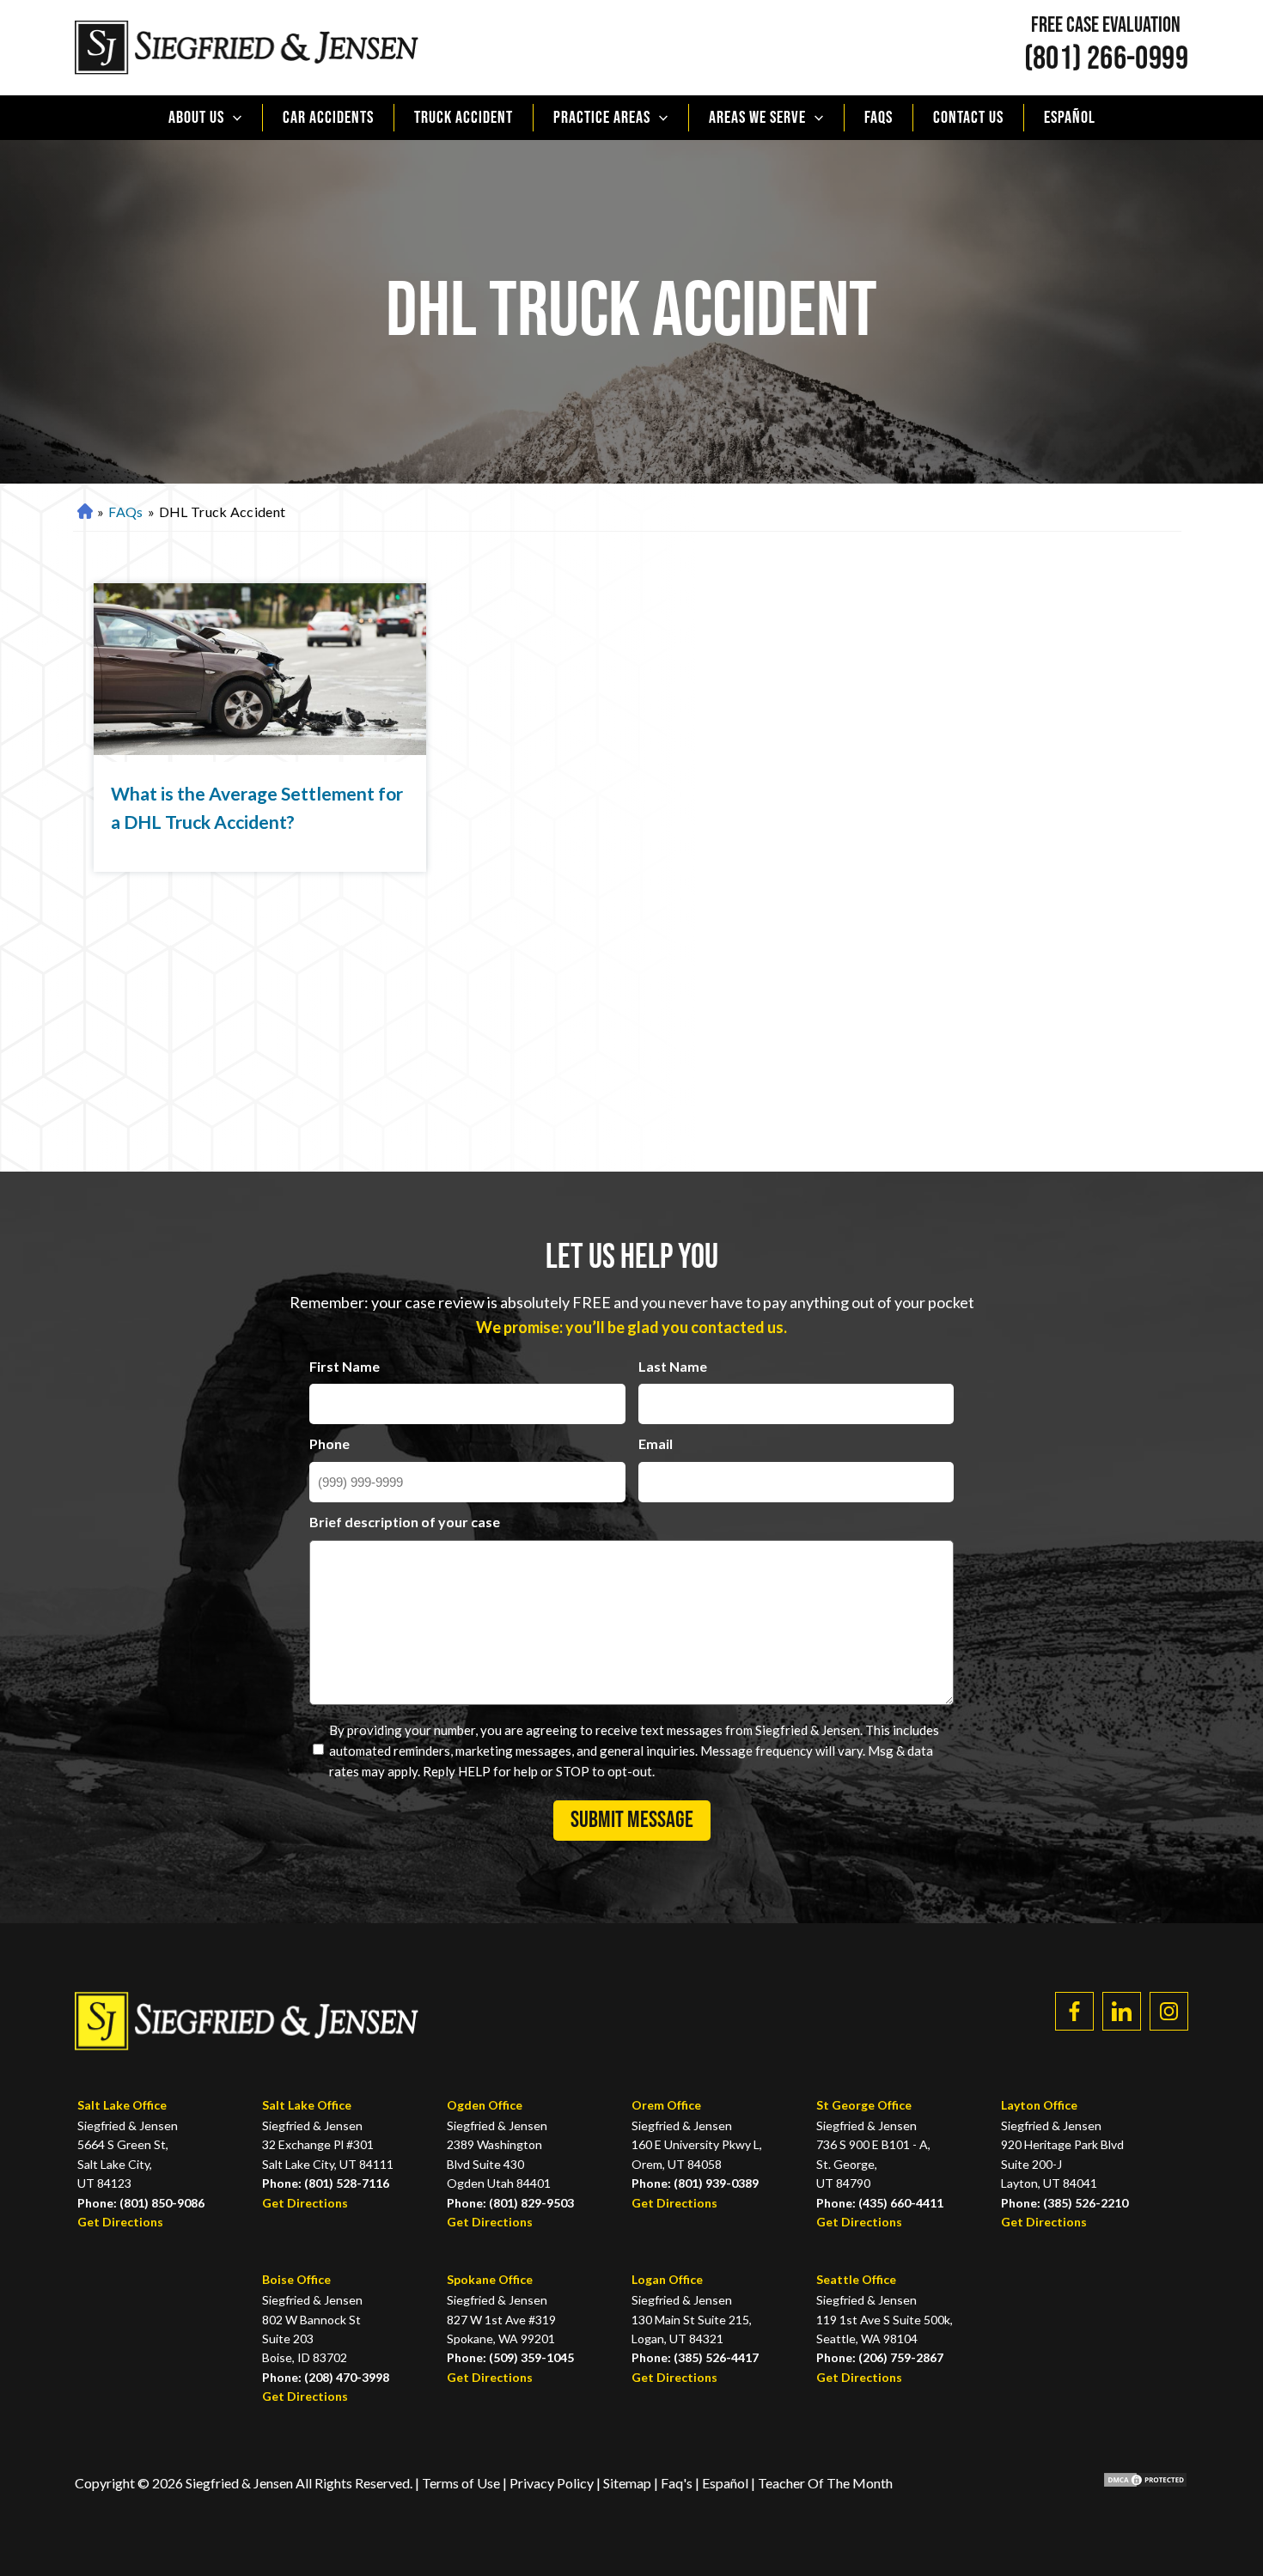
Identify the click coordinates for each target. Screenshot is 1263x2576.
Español (1070, 118)
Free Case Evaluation (1106, 26)
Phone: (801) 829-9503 (510, 2203)
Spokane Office (490, 2279)
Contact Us (968, 118)
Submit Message (632, 1820)
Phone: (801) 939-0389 (695, 2183)
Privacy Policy (553, 2483)
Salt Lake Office (122, 2105)
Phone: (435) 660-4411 (880, 2203)
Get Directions (120, 2222)
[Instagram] (1169, 2011)
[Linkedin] (1122, 2011)
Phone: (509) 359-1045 (510, 2357)
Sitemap (627, 2483)
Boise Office (296, 2279)
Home (83, 512)
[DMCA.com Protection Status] (1132, 2483)
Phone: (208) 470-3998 (326, 2377)
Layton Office (1039, 2105)
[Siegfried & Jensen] (247, 48)
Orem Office (666, 2105)
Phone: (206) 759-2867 (880, 2357)
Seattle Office (856, 2279)
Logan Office (667, 2279)
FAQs (879, 118)
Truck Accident (464, 118)
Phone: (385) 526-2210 (1065, 2203)
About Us (196, 118)
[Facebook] (1074, 2011)
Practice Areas (602, 118)
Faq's (677, 2483)
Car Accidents (328, 118)
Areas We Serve (757, 118)
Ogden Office (485, 2105)
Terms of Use (461, 2483)
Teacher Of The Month (825, 2483)
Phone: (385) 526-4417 (695, 2357)
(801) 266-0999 (1106, 59)
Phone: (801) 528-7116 (326, 2183)
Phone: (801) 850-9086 (141, 2203)
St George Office (864, 2105)
